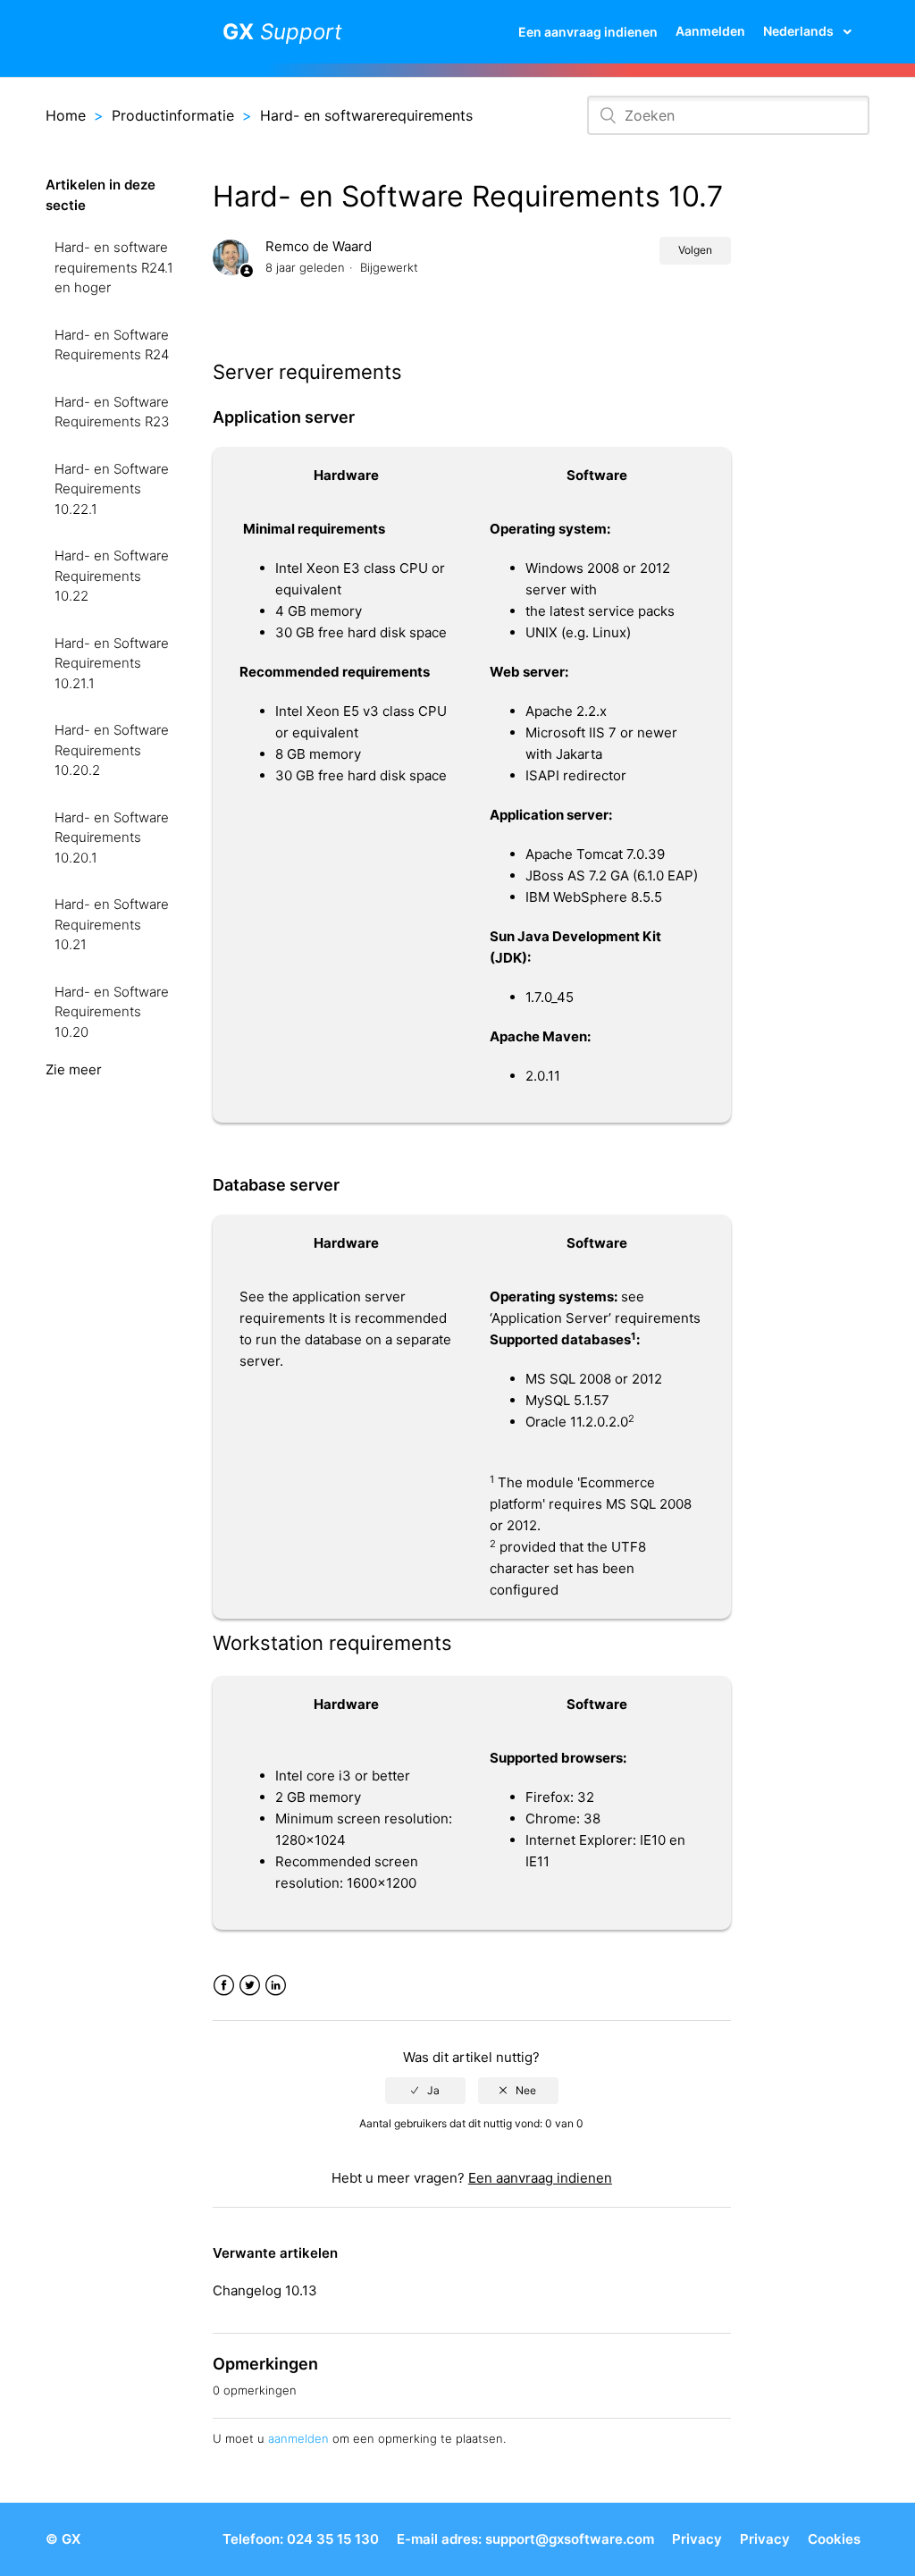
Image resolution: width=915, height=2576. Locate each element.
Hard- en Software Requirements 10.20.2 (112, 750)
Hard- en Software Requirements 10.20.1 (112, 838)
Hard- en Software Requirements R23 (112, 412)
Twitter (250, 1986)
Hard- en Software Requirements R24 (112, 345)
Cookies (834, 2539)
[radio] (425, 2091)
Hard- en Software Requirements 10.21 (112, 924)
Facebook (224, 1986)
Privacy (697, 2539)
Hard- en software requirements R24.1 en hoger (114, 267)
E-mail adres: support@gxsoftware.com (525, 2539)
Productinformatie (173, 115)
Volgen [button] (695, 250)
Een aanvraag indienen (588, 32)
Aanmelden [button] (710, 31)
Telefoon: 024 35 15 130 (301, 2539)
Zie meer (74, 1069)
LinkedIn (276, 1986)
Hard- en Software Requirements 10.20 (112, 1012)
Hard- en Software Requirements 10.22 (112, 576)
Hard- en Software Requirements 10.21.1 (112, 663)
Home (66, 115)
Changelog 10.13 (265, 2290)
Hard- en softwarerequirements (366, 115)
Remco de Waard (319, 246)
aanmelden (298, 2438)
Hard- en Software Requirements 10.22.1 (112, 489)
